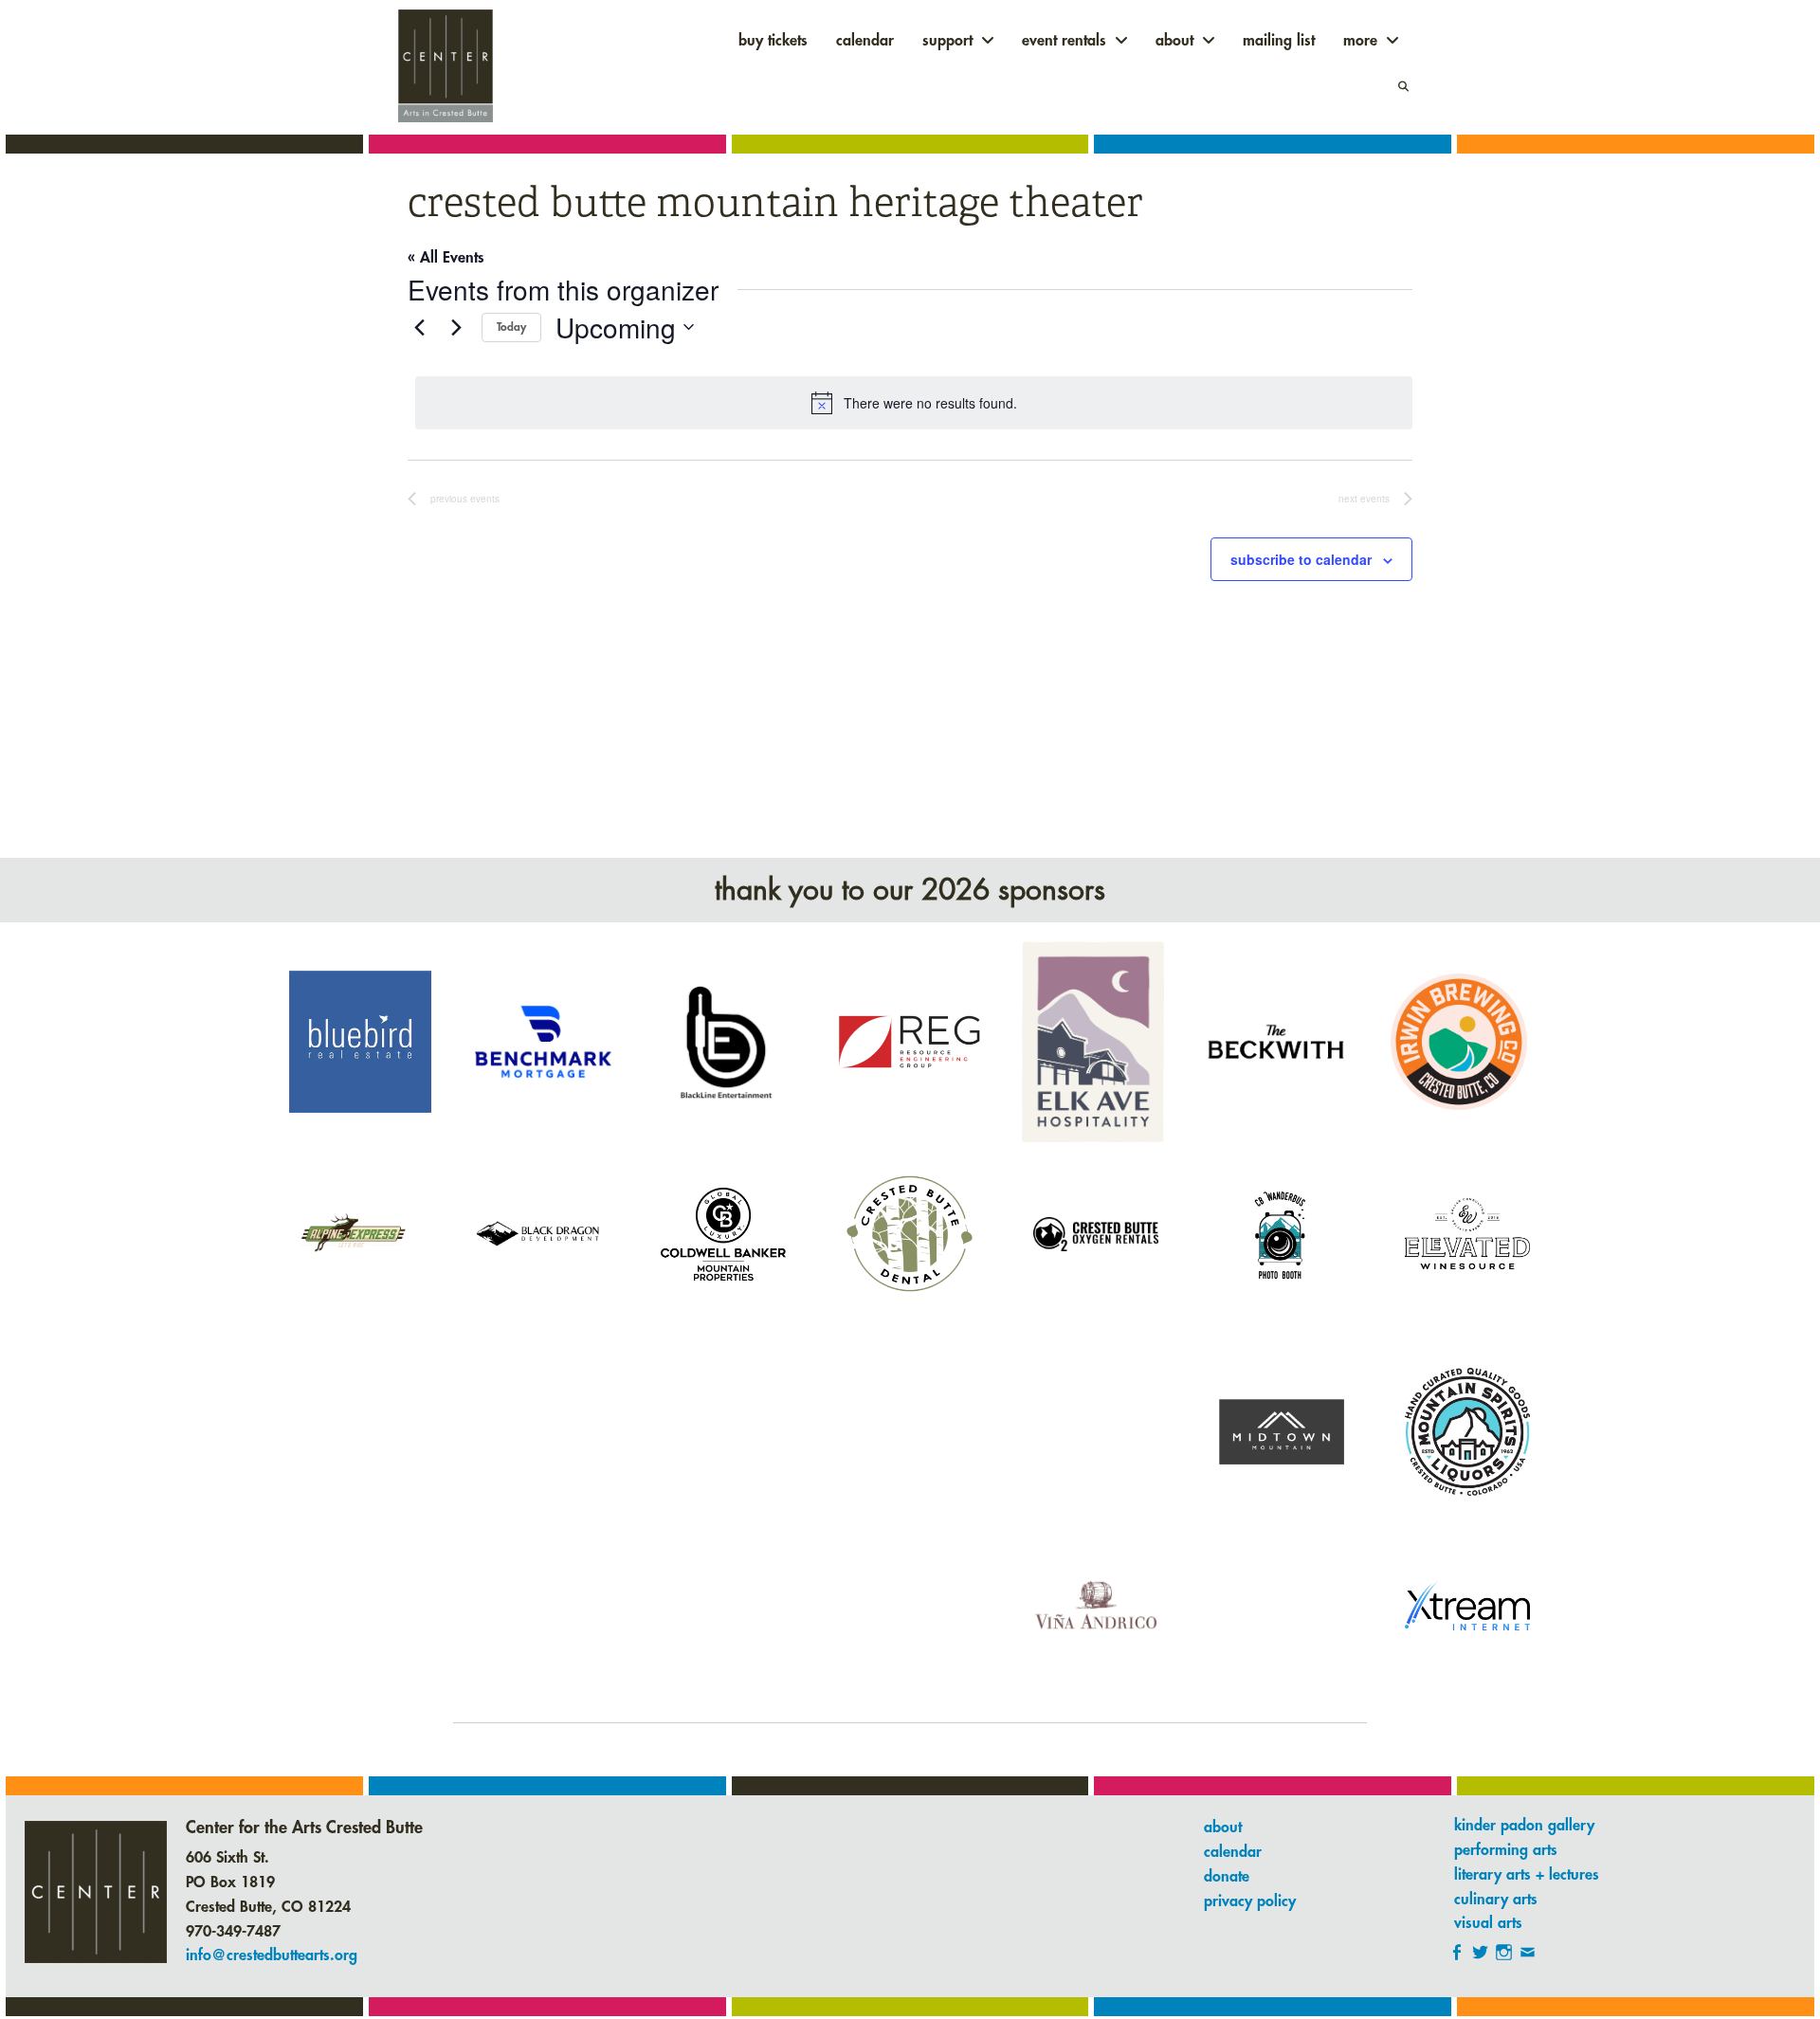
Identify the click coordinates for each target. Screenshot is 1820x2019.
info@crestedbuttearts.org (272, 1955)
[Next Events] (456, 327)
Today (511, 327)
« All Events (446, 258)
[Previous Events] (419, 327)
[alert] (914, 403)
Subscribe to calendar (1301, 559)
